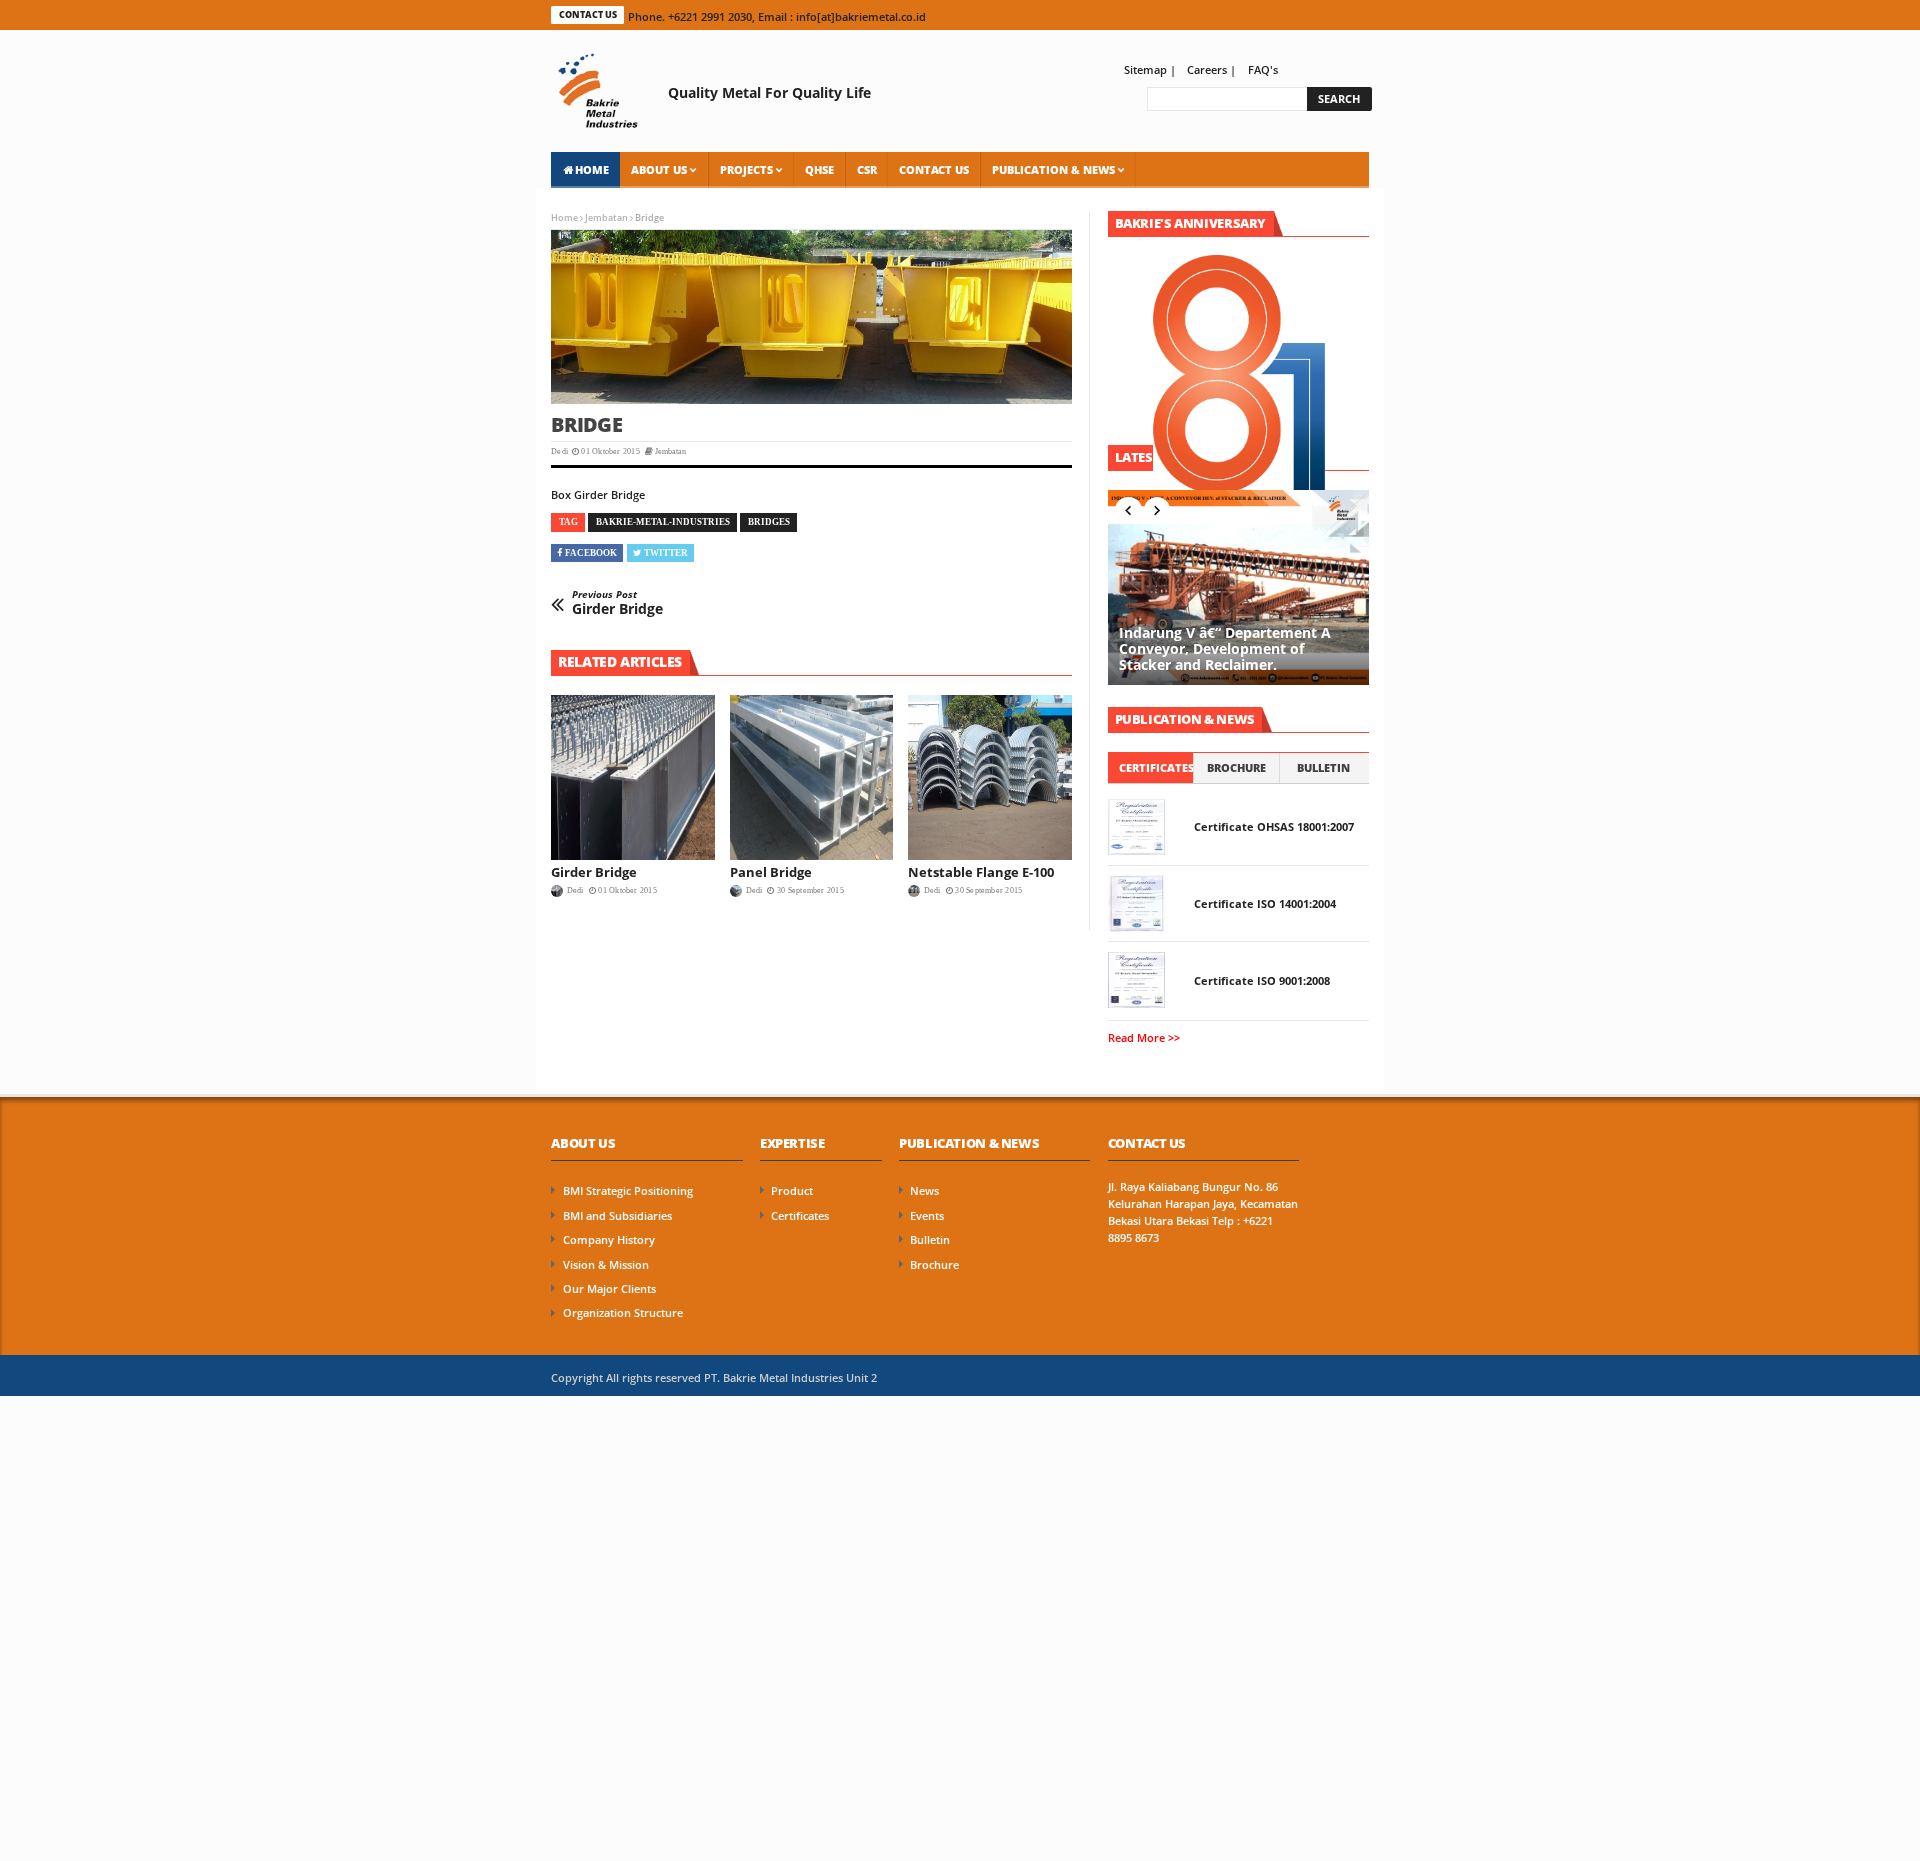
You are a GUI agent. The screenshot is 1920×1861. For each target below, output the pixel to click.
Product (792, 1191)
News (924, 1191)
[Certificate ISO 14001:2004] (1136, 903)
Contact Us (934, 169)
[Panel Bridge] (812, 777)
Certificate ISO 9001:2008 (1262, 981)
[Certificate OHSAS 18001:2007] (1136, 827)
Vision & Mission (606, 1265)
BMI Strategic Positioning (628, 1191)
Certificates (1156, 768)
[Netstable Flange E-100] (990, 777)
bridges (769, 522)
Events (927, 1216)
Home (592, 169)
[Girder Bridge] (633, 777)
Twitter (666, 553)
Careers (1207, 70)
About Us (659, 169)
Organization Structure (623, 1313)
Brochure (1236, 768)
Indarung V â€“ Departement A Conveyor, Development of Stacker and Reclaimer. (1225, 649)
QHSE (819, 169)
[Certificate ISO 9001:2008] (1136, 980)
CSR (867, 169)
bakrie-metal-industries (663, 522)
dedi (575, 890)
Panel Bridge (771, 872)
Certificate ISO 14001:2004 (1265, 904)
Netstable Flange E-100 (981, 872)
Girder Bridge (617, 603)
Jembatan (606, 217)
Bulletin (1323, 768)
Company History (609, 1240)
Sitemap (1147, 70)
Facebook (591, 553)
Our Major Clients (609, 1289)
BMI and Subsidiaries (617, 1216)
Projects (746, 169)
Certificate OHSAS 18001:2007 (1274, 827)
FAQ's (1263, 70)
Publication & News (1053, 169)
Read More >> (1144, 1038)
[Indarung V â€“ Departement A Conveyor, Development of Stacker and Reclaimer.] (1238, 587)
